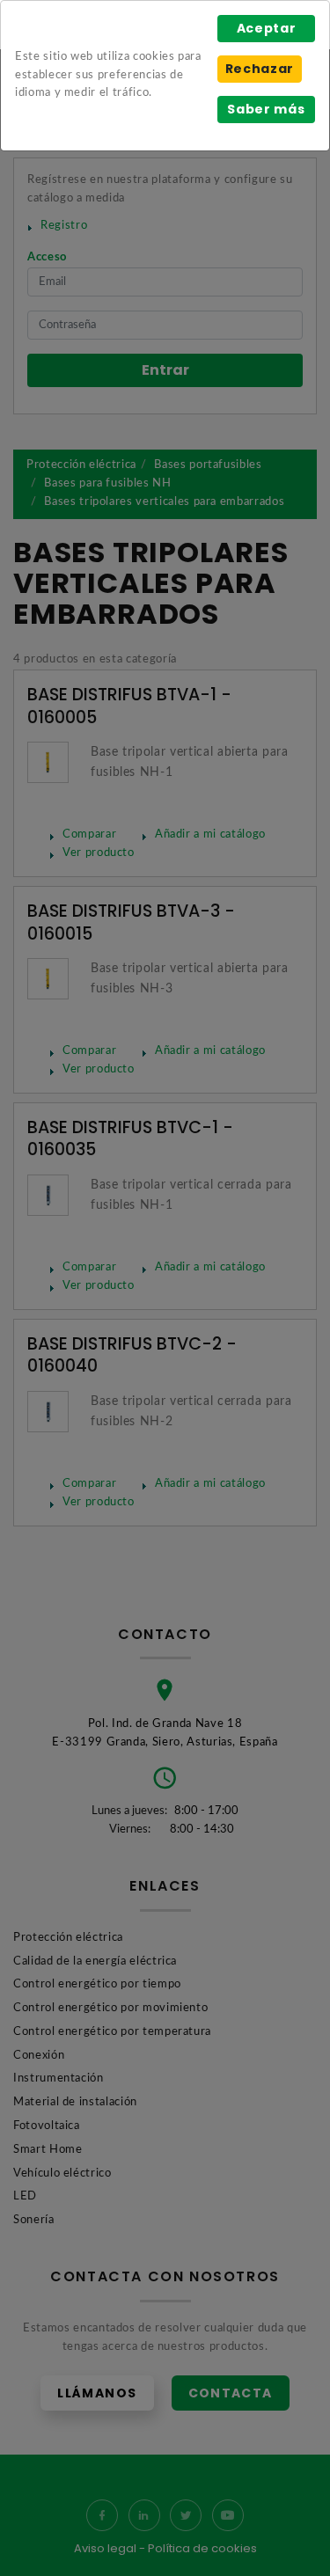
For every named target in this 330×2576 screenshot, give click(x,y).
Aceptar (267, 28)
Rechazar (260, 69)
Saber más (266, 109)
